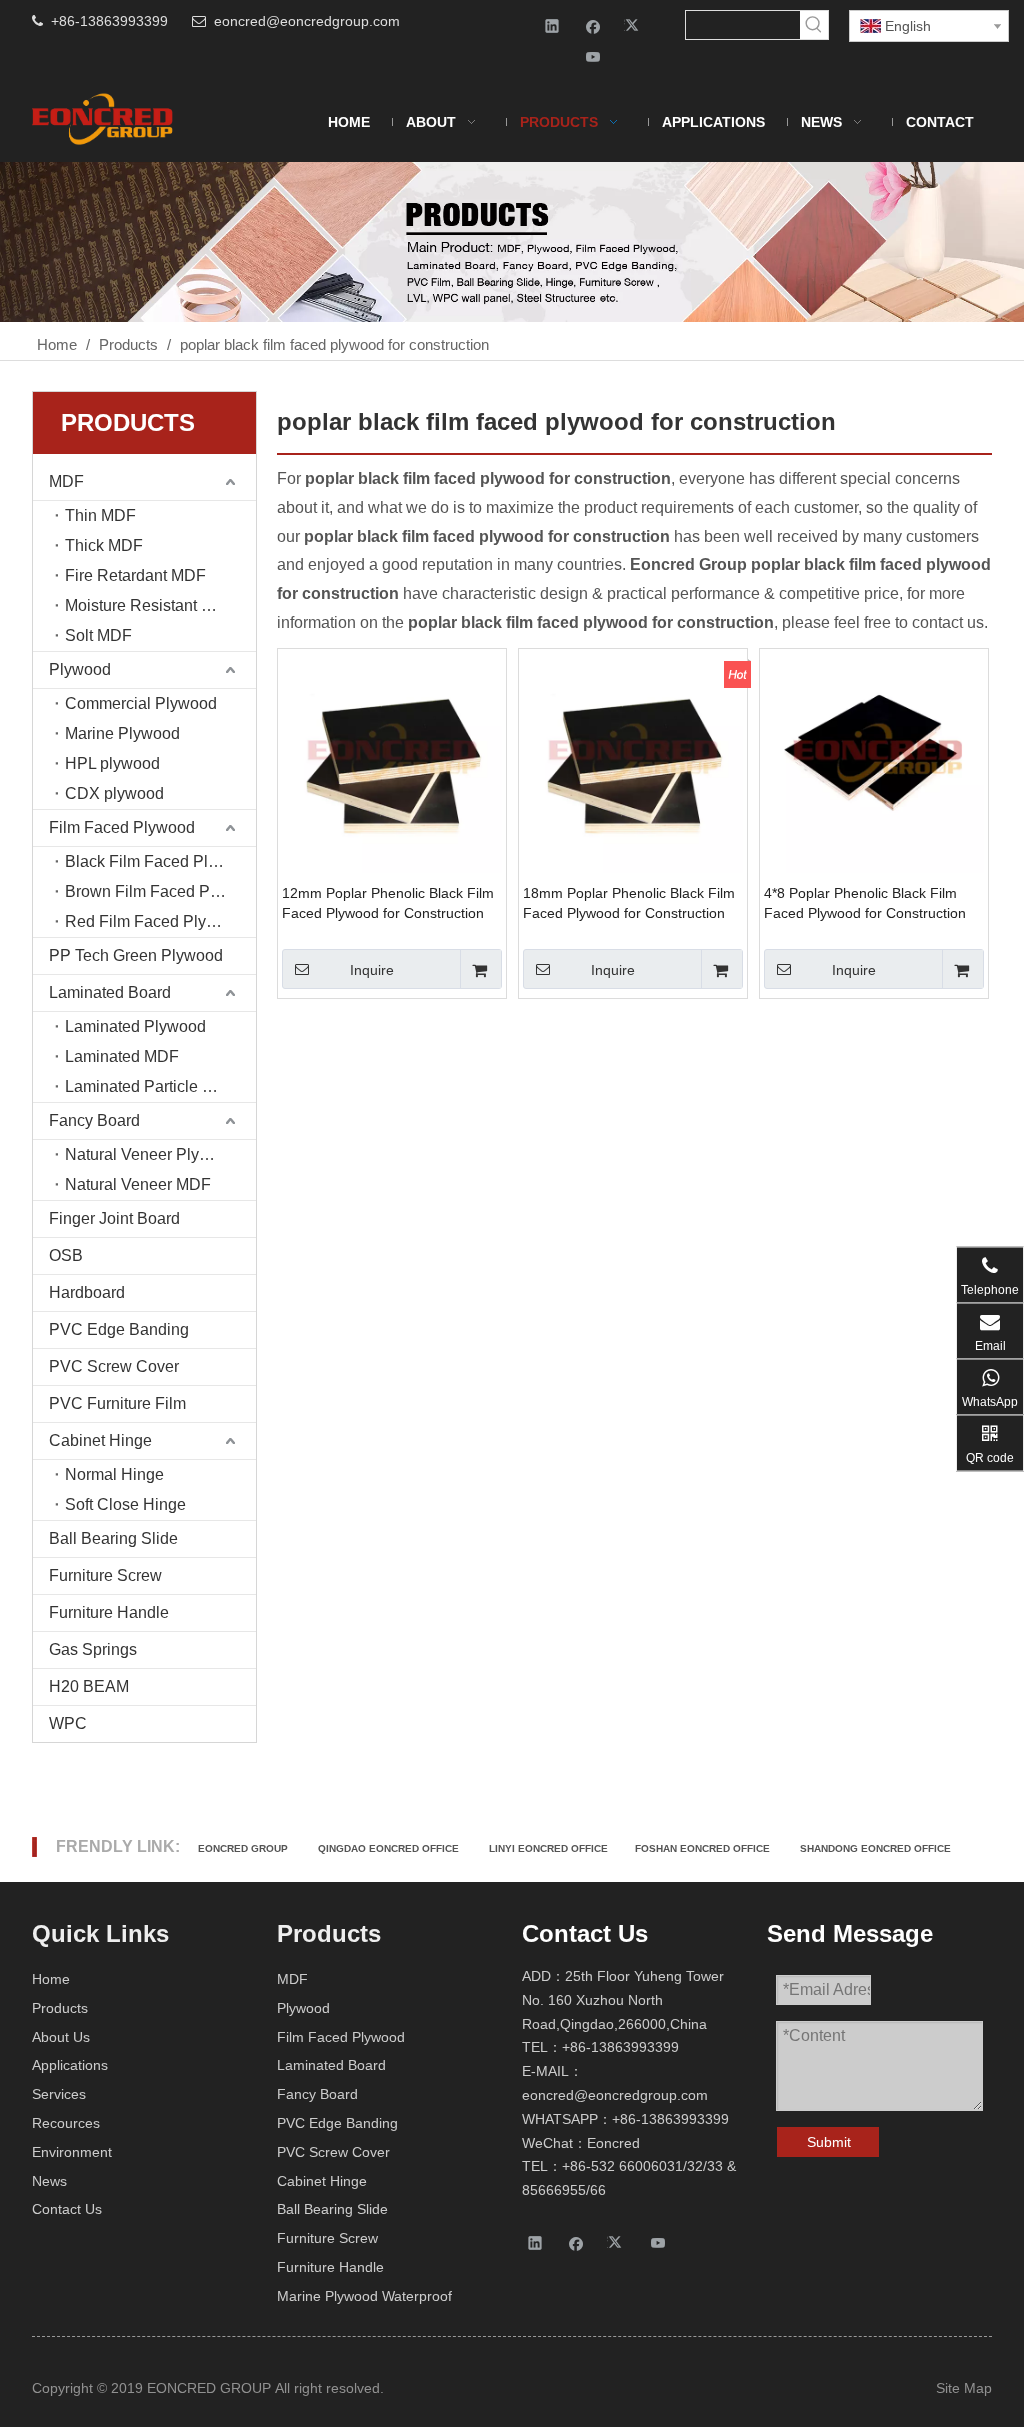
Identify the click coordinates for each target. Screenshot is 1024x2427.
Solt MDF (98, 635)
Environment (72, 2152)
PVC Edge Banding (119, 1329)
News (49, 2181)
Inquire (372, 970)
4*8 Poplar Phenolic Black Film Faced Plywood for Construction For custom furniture (865, 904)
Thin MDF (100, 515)
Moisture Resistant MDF (150, 605)
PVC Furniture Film (117, 1403)
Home (51, 1979)
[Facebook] (593, 25)
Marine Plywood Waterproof (364, 2296)
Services (59, 2094)
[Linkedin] (552, 25)
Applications (70, 2065)
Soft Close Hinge (125, 1504)
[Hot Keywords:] (814, 25)
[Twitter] (634, 25)
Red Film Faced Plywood (155, 921)
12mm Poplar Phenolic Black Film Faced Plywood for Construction (388, 903)
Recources (66, 2123)
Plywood (80, 669)
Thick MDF (104, 545)
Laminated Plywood (135, 1026)
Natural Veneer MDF (138, 1184)
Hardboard (87, 1292)
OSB (66, 1255)
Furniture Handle (109, 1612)
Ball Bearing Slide (113, 1538)
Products (60, 2008)
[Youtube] (593, 56)
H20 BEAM (89, 1686)
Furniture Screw (105, 1575)
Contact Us (67, 2209)
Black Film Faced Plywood (160, 861)
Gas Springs (93, 1649)
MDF (66, 481)
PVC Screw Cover (114, 1366)
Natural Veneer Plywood (151, 1154)
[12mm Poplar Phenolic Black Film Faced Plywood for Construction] (392, 761)
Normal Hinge (114, 1474)
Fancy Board (94, 1120)
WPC (68, 1723)
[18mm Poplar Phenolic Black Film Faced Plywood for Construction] (633, 761)
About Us (61, 2037)
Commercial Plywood (141, 703)
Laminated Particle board (154, 1086)
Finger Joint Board (114, 1218)
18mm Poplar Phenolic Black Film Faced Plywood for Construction (629, 903)
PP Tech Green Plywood (136, 955)
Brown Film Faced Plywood (160, 891)
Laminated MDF (122, 1056)
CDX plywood (114, 793)
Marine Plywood (122, 733)
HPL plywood (112, 763)
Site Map (964, 2388)
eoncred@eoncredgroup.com (307, 21)
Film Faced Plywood (122, 827)
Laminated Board (110, 992)
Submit (829, 2142)
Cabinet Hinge (100, 1440)
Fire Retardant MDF (135, 575)
